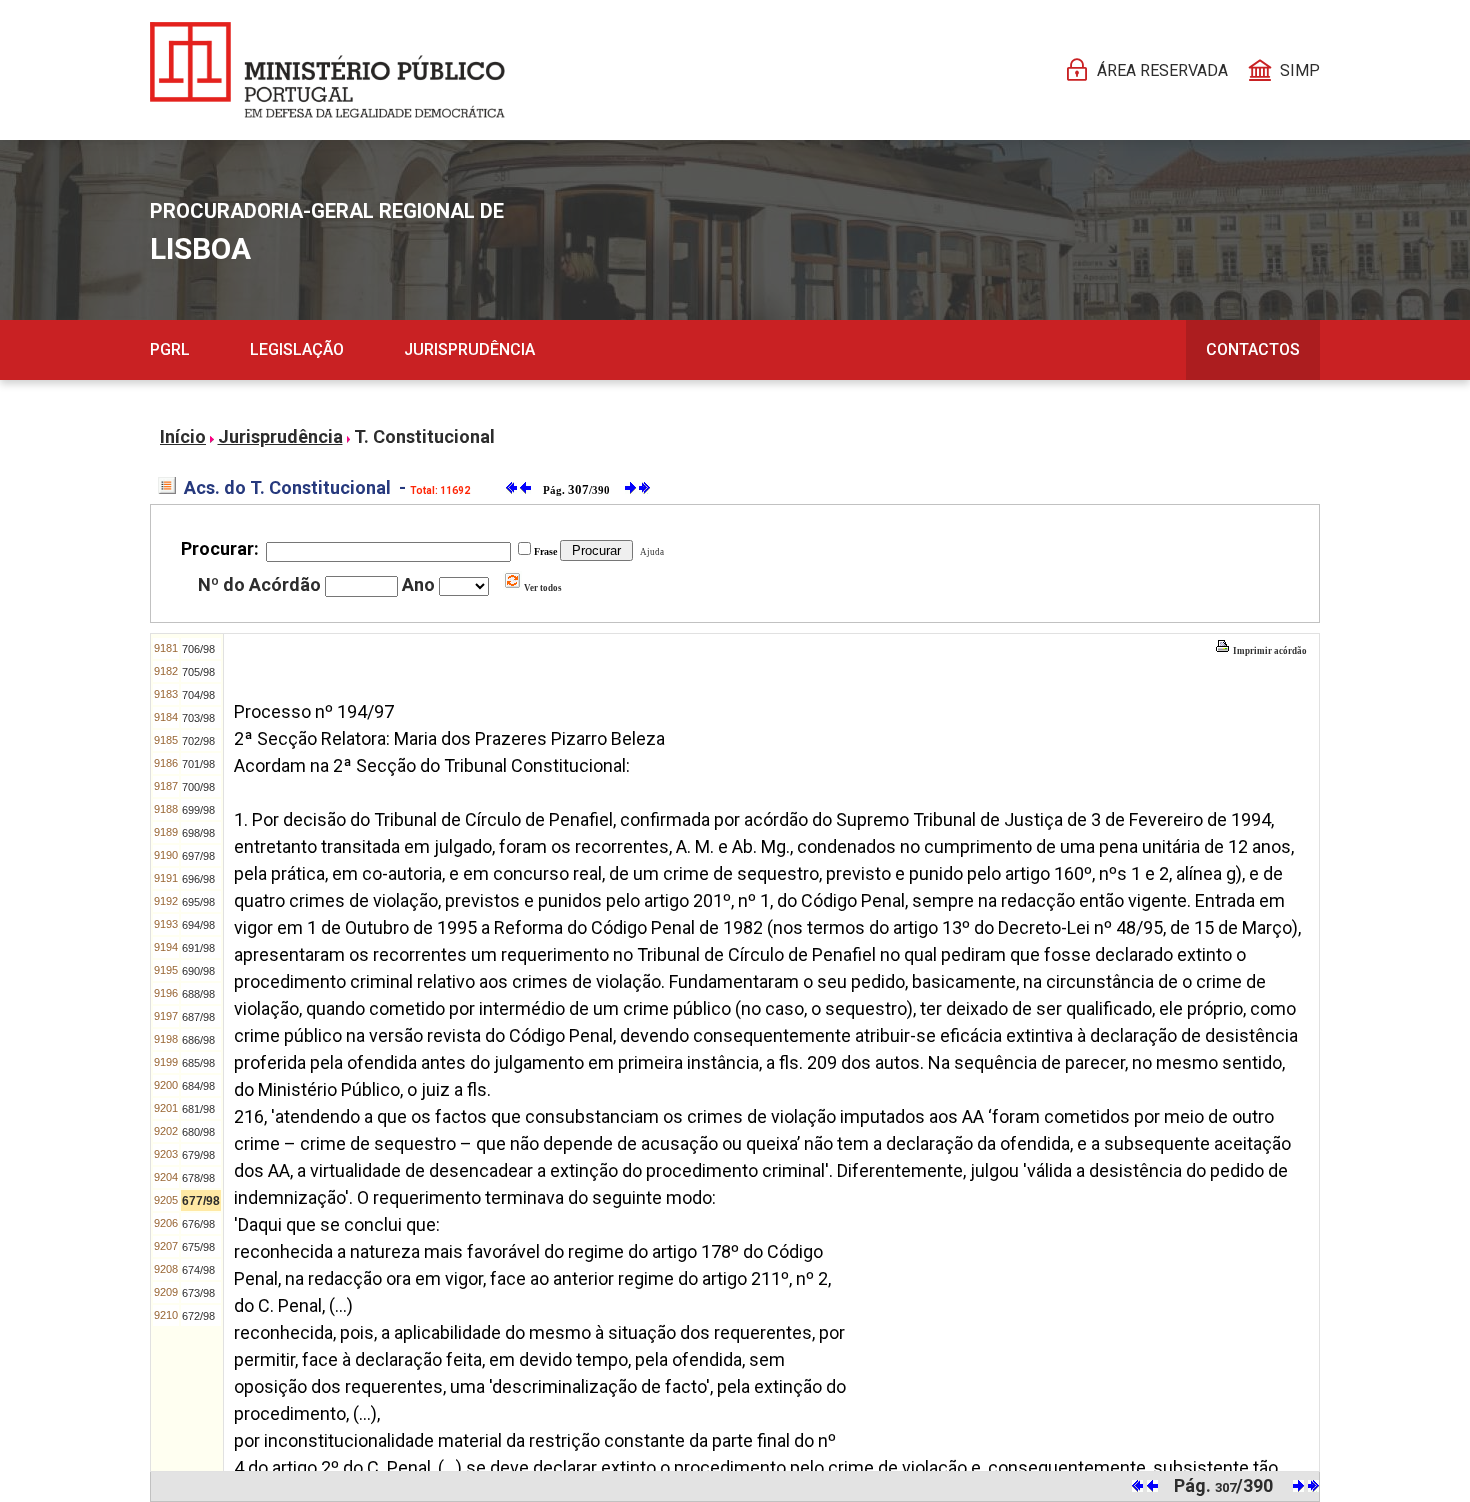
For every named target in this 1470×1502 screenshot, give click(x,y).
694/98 (198, 925)
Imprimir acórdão (1269, 651)
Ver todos (542, 588)
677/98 (201, 1201)
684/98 (198, 1086)
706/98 (198, 649)
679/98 (198, 1155)
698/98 (198, 833)
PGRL (170, 349)
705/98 (198, 672)
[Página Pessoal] (327, 70)
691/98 (198, 948)
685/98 (198, 1063)
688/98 (198, 994)
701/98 (198, 764)
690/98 (198, 971)
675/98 (198, 1247)
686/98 (198, 1040)
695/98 (198, 902)
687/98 (198, 1017)
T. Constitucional (424, 436)
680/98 (198, 1132)
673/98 (198, 1293)
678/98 (198, 1178)
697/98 (198, 856)
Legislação (297, 349)
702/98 (198, 741)
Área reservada (1162, 70)
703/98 (198, 718)
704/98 (198, 695)
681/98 (198, 1109)
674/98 (198, 1270)
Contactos (1253, 349)
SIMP (1300, 70)
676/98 (198, 1224)
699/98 (198, 810)
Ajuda (650, 552)
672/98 (198, 1316)
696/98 (198, 879)
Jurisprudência (469, 349)
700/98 (198, 787)
